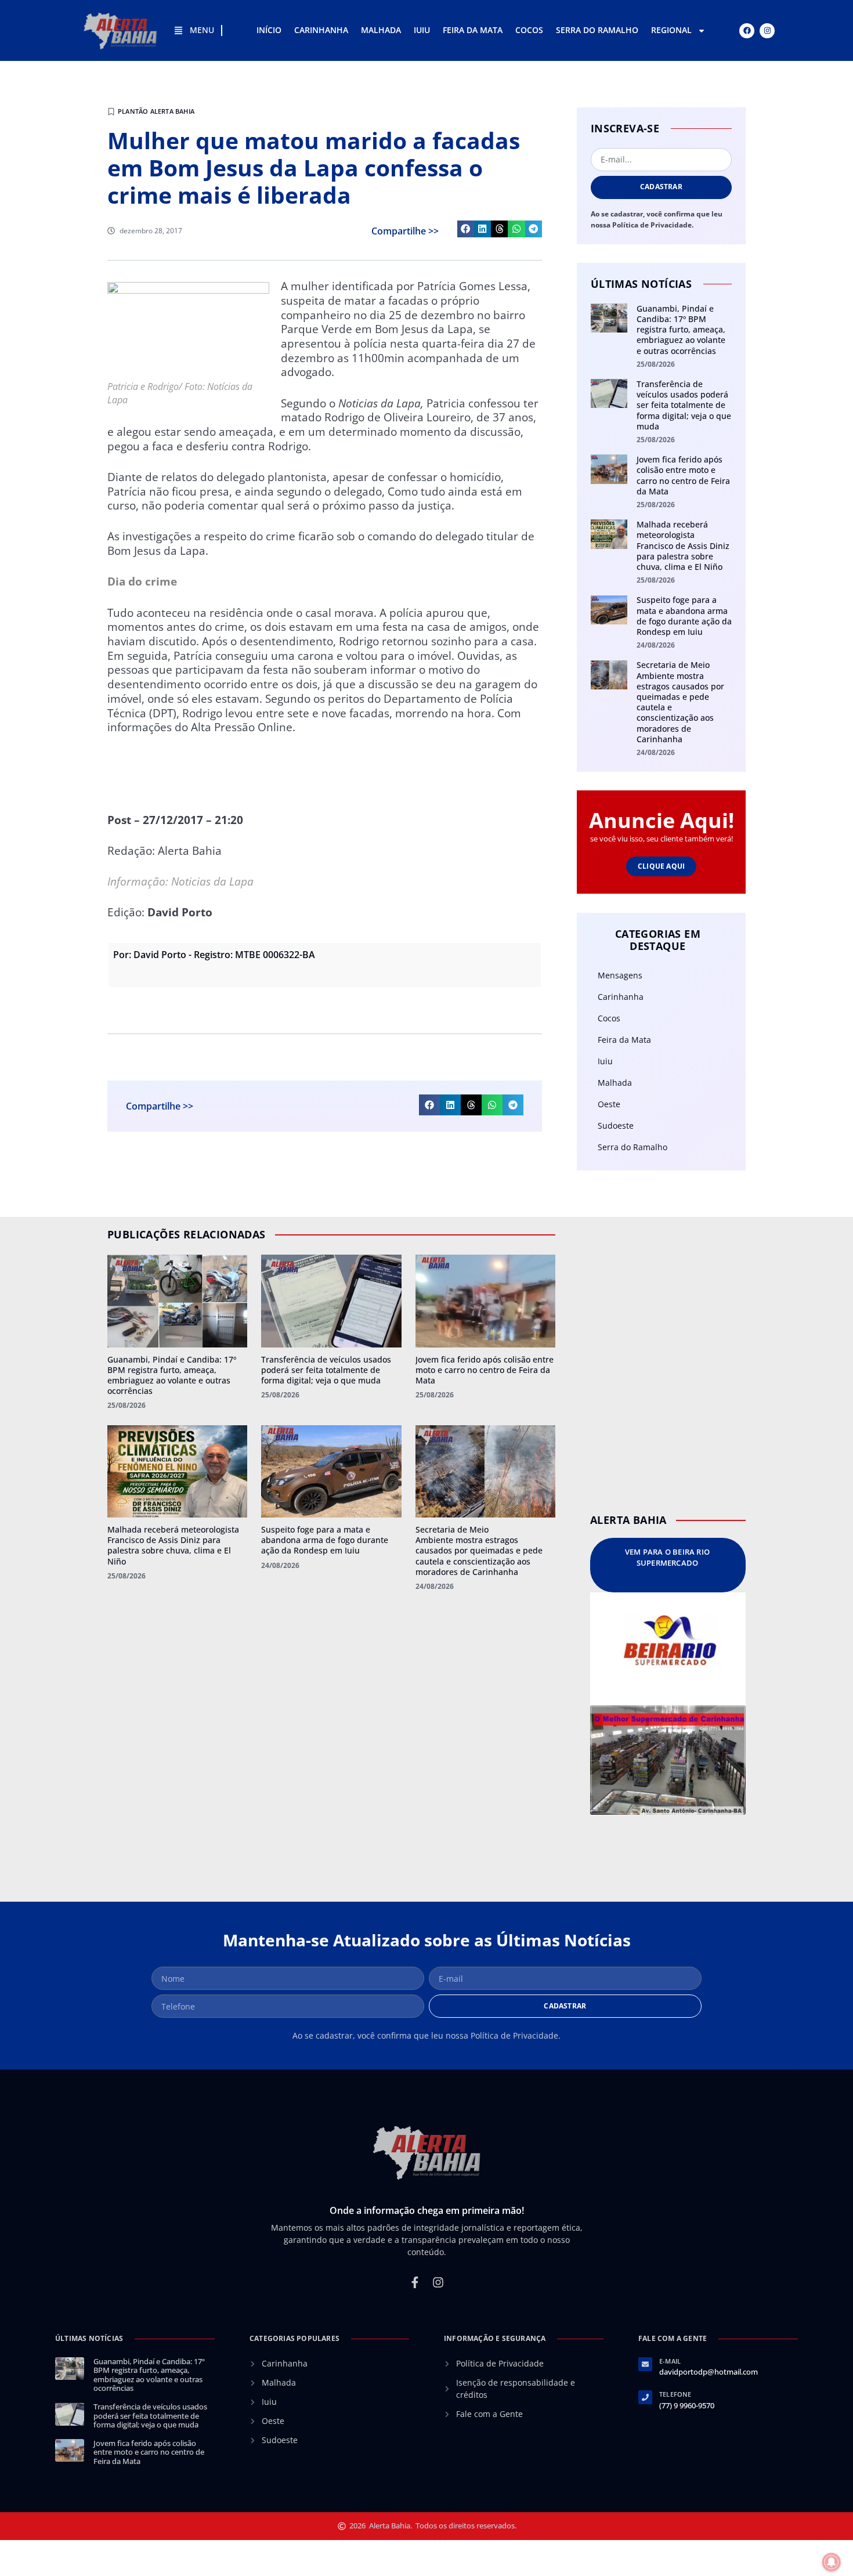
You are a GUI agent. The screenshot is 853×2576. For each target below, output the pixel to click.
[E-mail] (645, 2364)
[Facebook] (747, 31)
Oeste (609, 1104)
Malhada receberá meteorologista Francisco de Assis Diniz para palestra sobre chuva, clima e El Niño (683, 545)
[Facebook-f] (415, 2282)
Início (269, 30)
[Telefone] (645, 2397)
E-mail (670, 2361)
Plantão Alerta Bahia (156, 111)
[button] (466, 229)
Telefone (675, 2394)
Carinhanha (321, 30)
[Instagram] (767, 31)
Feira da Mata (473, 30)
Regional (671, 30)
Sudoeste (616, 1126)
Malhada (381, 30)
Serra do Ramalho (597, 30)
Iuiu (422, 30)
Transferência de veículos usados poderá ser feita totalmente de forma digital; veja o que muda (684, 405)
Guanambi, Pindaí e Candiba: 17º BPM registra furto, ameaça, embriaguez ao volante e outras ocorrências (681, 330)
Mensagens (620, 975)
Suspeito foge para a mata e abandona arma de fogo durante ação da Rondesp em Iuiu (684, 616)
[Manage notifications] (832, 2562)
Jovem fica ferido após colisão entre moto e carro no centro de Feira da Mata (683, 475)
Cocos (529, 30)
